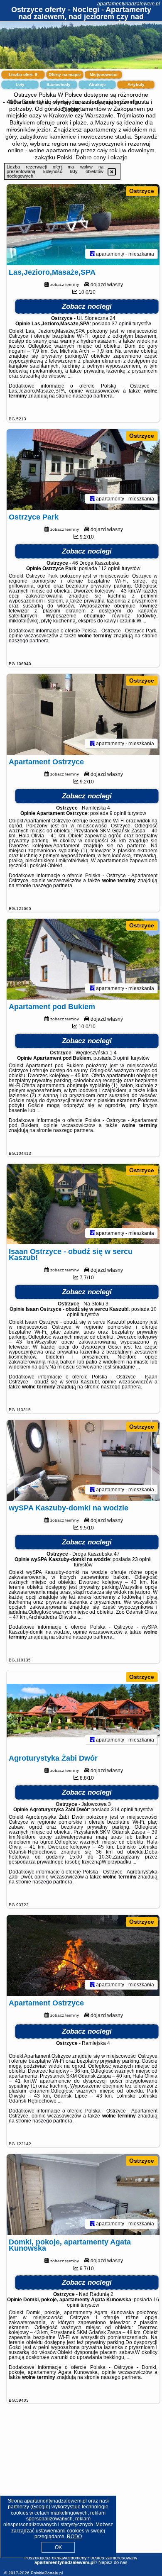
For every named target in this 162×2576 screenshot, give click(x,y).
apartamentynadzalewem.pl (129, 4)
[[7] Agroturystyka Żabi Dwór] (83, 1711)
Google (40, 2507)
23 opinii (142, 1559)
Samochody (59, 84)
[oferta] (92, 254)
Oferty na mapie (65, 74)
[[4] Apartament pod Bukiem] (83, 959)
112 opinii (109, 568)
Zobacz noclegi (87, 306)
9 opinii (118, 813)
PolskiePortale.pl (47, 2573)
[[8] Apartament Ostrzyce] (83, 1955)
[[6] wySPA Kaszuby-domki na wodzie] (83, 1460)
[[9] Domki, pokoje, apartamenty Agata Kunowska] (83, 2194)
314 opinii (122, 1810)
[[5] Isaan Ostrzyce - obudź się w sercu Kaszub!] (83, 1204)
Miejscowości (104, 74)
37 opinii (121, 324)
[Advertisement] (81, 2488)
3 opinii (121, 1058)
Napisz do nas (113, 2562)
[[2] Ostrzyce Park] (83, 470)
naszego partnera (93, 396)
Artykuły (136, 84)
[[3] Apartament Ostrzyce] (83, 714)
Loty (20, 84)
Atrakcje (97, 84)
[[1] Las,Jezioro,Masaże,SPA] (83, 225)
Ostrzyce (142, 191)
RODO (74, 2537)
